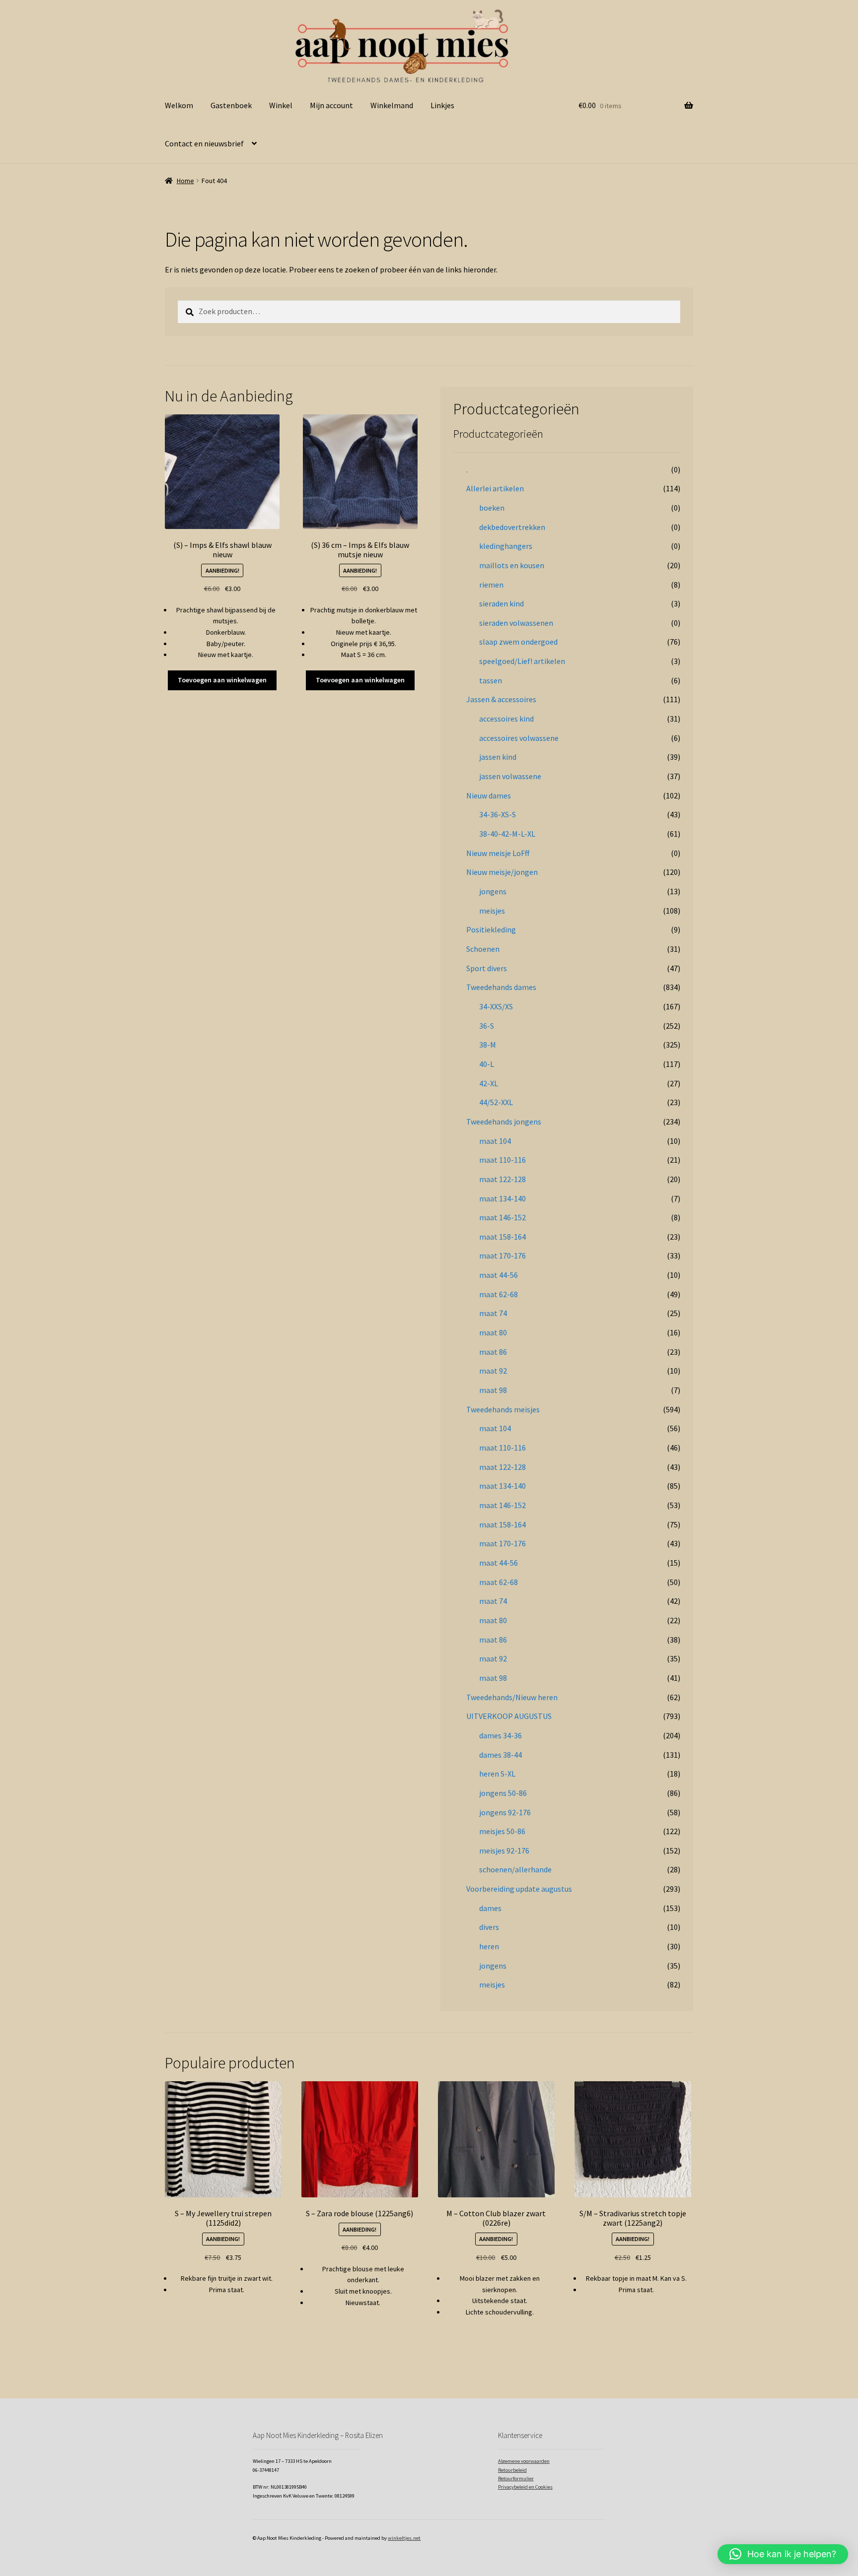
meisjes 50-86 (502, 1831)
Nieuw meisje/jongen (502, 872)
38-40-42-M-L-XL (507, 834)
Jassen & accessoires (501, 699)
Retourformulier (516, 2478)
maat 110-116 (502, 1160)
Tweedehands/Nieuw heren (512, 1697)
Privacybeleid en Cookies (525, 2487)
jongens (493, 891)
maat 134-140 (502, 1198)
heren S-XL (497, 1774)
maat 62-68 (499, 1294)
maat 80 (493, 1332)
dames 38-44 (500, 1755)
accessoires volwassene (519, 738)
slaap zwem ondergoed (518, 642)
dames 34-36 (500, 1735)
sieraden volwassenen (516, 623)
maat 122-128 (502, 1179)
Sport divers (487, 968)
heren (489, 1946)
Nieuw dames (489, 795)
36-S (487, 1026)
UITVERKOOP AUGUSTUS (509, 1716)
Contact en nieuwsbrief (204, 143)
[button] (783, 2554)
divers (489, 1927)
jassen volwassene (510, 776)
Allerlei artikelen (495, 488)
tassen (491, 680)
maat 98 (493, 1390)
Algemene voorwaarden (524, 2461)
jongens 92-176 (505, 1812)
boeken (492, 508)
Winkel (281, 105)
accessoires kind (506, 719)
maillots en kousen (512, 565)
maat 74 (493, 1313)
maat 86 (493, 1352)
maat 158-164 (502, 1237)
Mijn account (331, 105)
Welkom (179, 105)
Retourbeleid (512, 2470)
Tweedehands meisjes (503, 1409)
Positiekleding (491, 929)
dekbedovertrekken (512, 527)
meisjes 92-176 (504, 1850)
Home (185, 181)
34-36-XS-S (498, 814)
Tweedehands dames (501, 987)
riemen (491, 585)
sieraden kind (501, 603)
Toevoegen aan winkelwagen (222, 680)
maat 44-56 (499, 1275)
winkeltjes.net (404, 2538)
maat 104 (495, 1141)
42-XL (489, 1083)
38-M (488, 1045)
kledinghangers (506, 546)
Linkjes (442, 105)
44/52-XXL (496, 1102)
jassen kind (498, 757)
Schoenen (483, 949)
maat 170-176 (502, 1255)
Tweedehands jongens (504, 1122)
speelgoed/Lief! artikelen (522, 661)
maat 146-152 (502, 1217)
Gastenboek (231, 105)
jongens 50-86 (503, 1793)
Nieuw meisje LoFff (498, 853)
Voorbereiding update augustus (519, 1889)
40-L (487, 1064)
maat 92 (493, 1371)
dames (490, 1908)
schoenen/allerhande (515, 1869)
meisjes (492, 911)
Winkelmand (392, 105)
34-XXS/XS (496, 1006)
